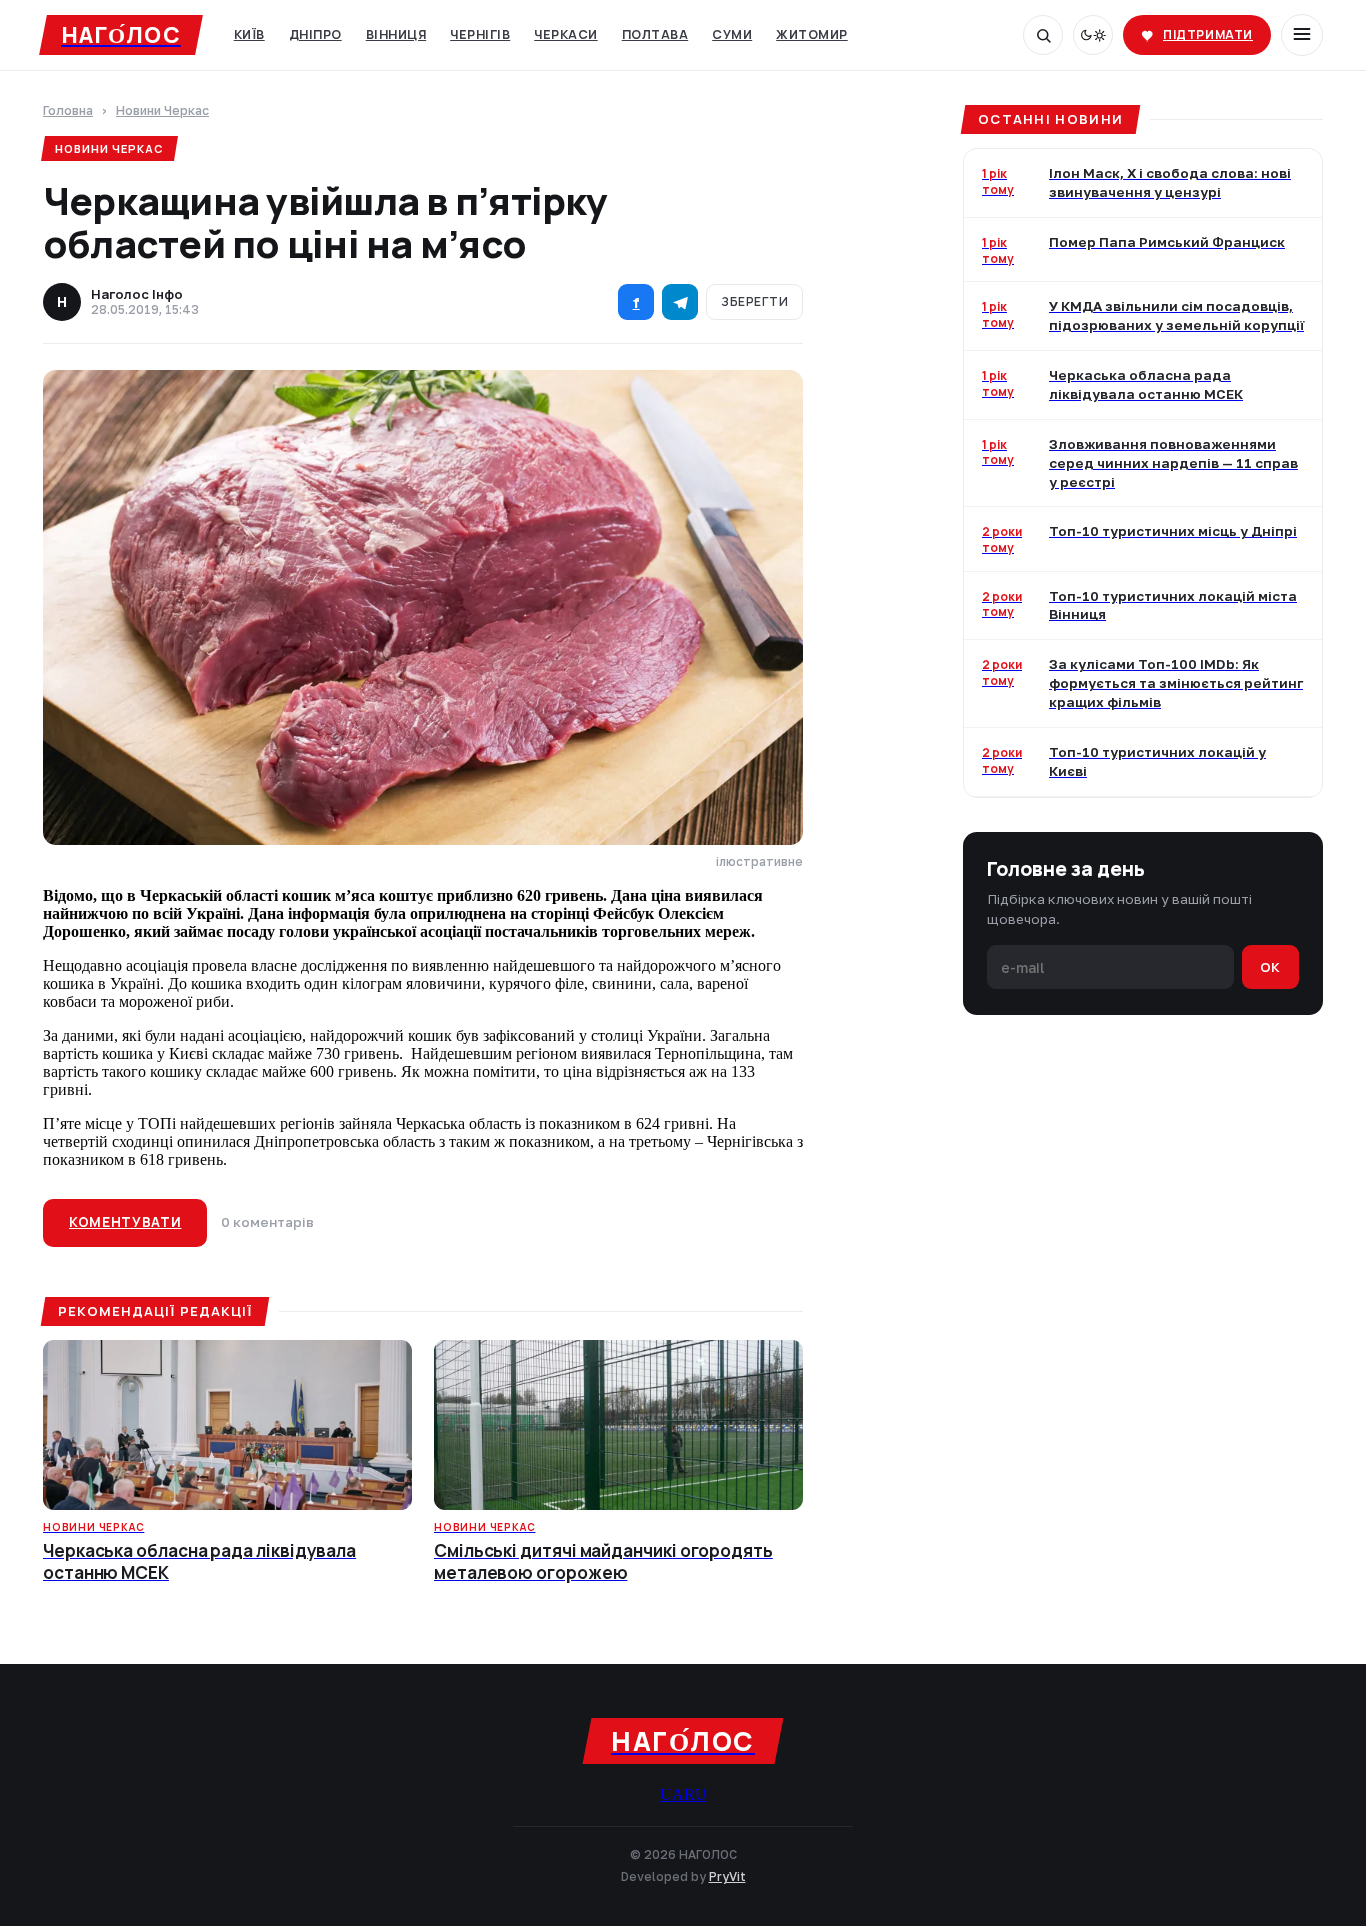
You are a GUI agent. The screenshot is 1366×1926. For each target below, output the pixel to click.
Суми (732, 34)
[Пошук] (1043, 35)
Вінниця (396, 34)
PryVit (727, 1876)
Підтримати (1208, 34)
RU (695, 1794)
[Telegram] (680, 302)
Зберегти (754, 301)
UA (672, 1794)
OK (1270, 966)
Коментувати (125, 1222)
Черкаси (566, 34)
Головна (68, 111)
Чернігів (480, 34)
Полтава (655, 34)
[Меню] (1302, 35)
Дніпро (315, 34)
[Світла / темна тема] (1093, 35)
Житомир (812, 34)
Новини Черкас (162, 111)
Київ (249, 34)
